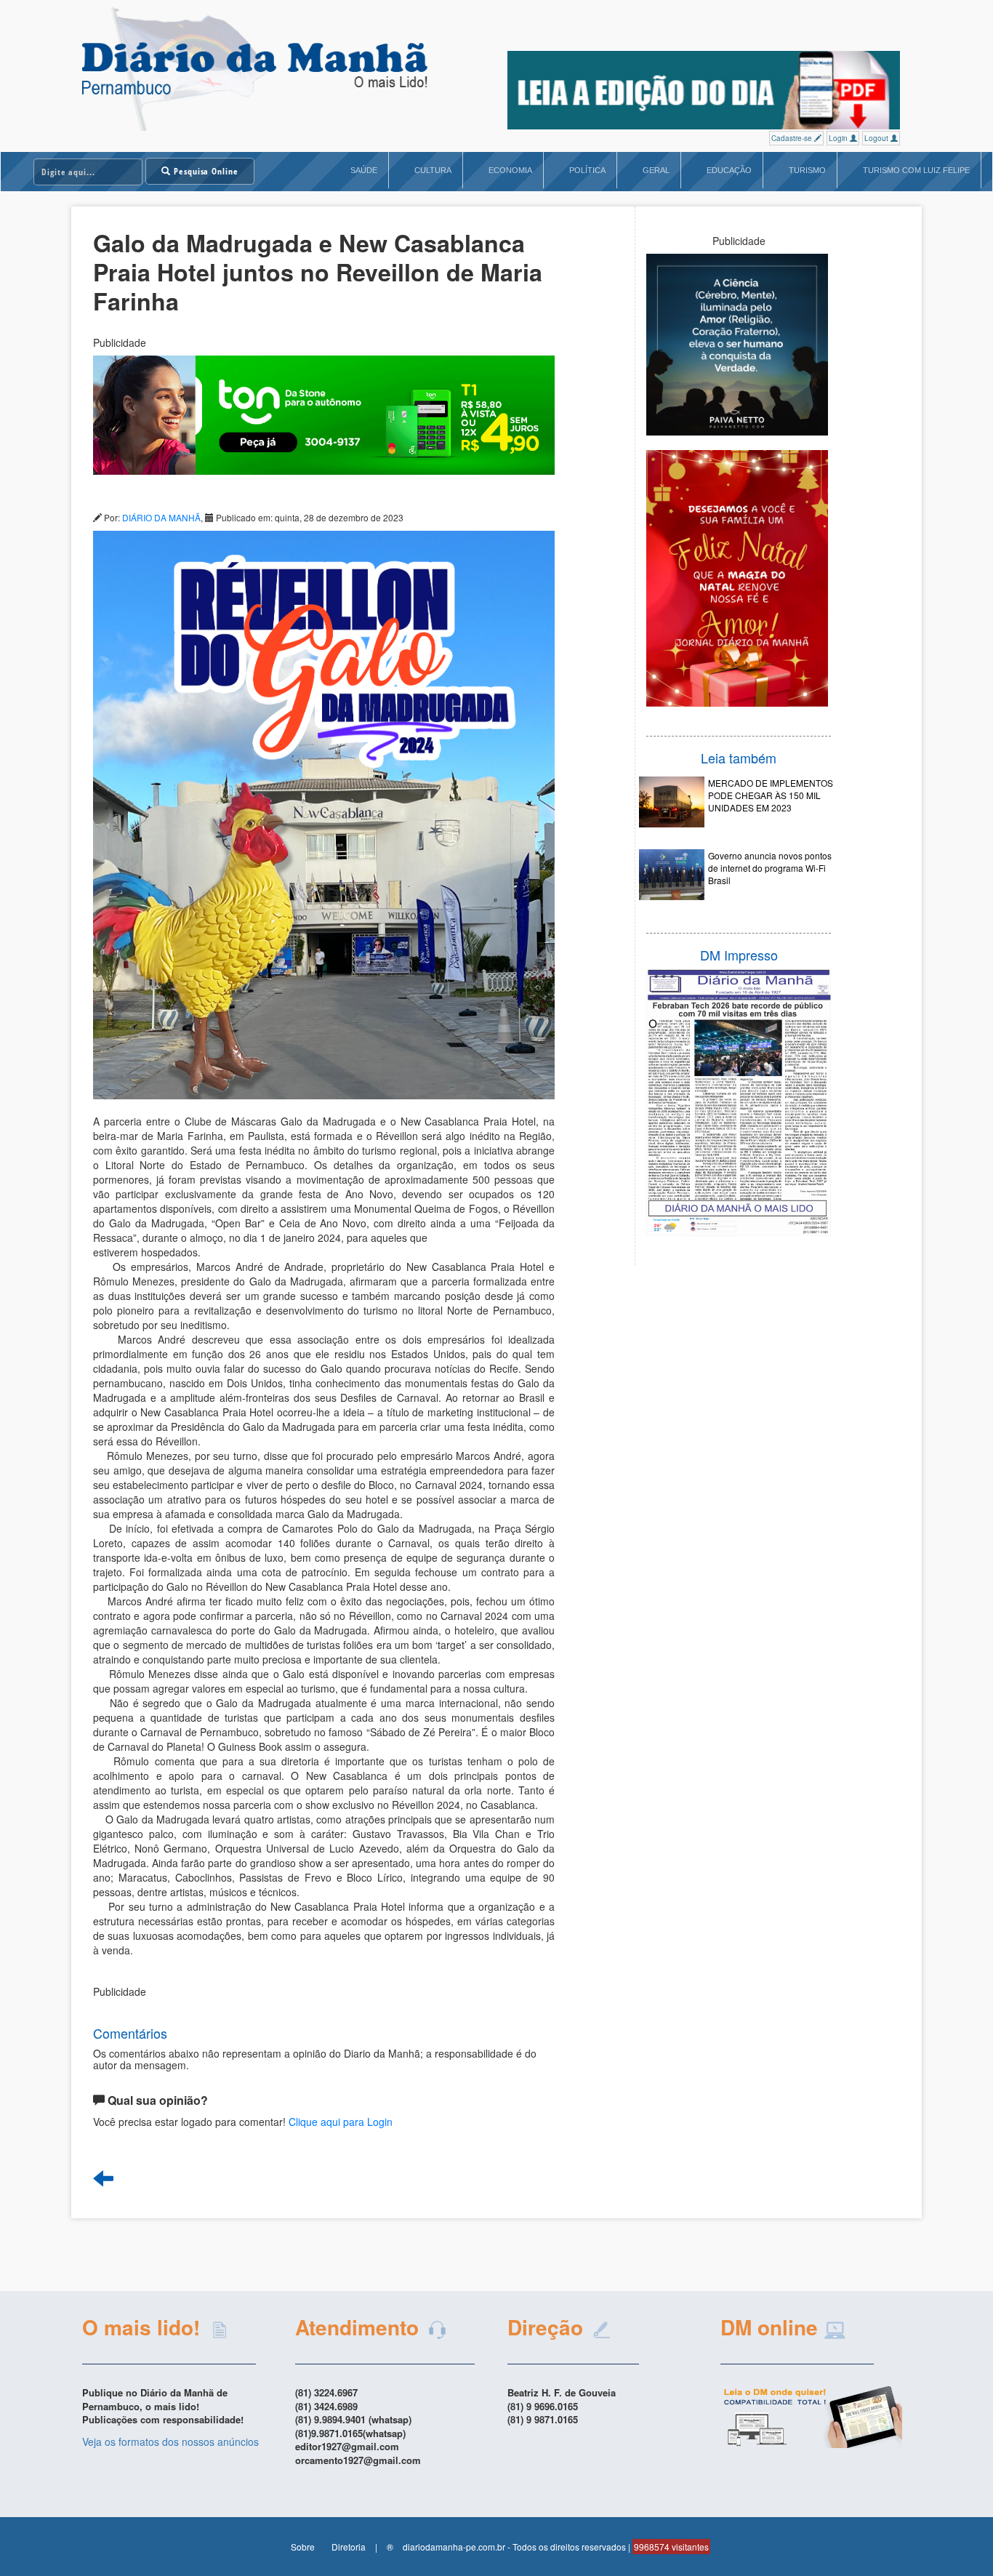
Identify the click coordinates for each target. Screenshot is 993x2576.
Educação (729, 170)
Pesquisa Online (205, 171)
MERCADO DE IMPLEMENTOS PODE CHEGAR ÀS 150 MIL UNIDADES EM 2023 (771, 795)
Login (839, 138)
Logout (877, 138)
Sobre (303, 2547)
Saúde (364, 170)
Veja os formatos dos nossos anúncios (170, 2441)
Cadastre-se (793, 138)
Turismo (807, 170)
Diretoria (349, 2547)
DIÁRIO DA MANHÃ (161, 517)
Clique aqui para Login (341, 2122)
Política (587, 170)
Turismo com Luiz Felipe (916, 170)
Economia (510, 170)
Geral (656, 170)
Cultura (433, 170)
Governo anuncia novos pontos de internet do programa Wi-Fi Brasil (770, 868)
